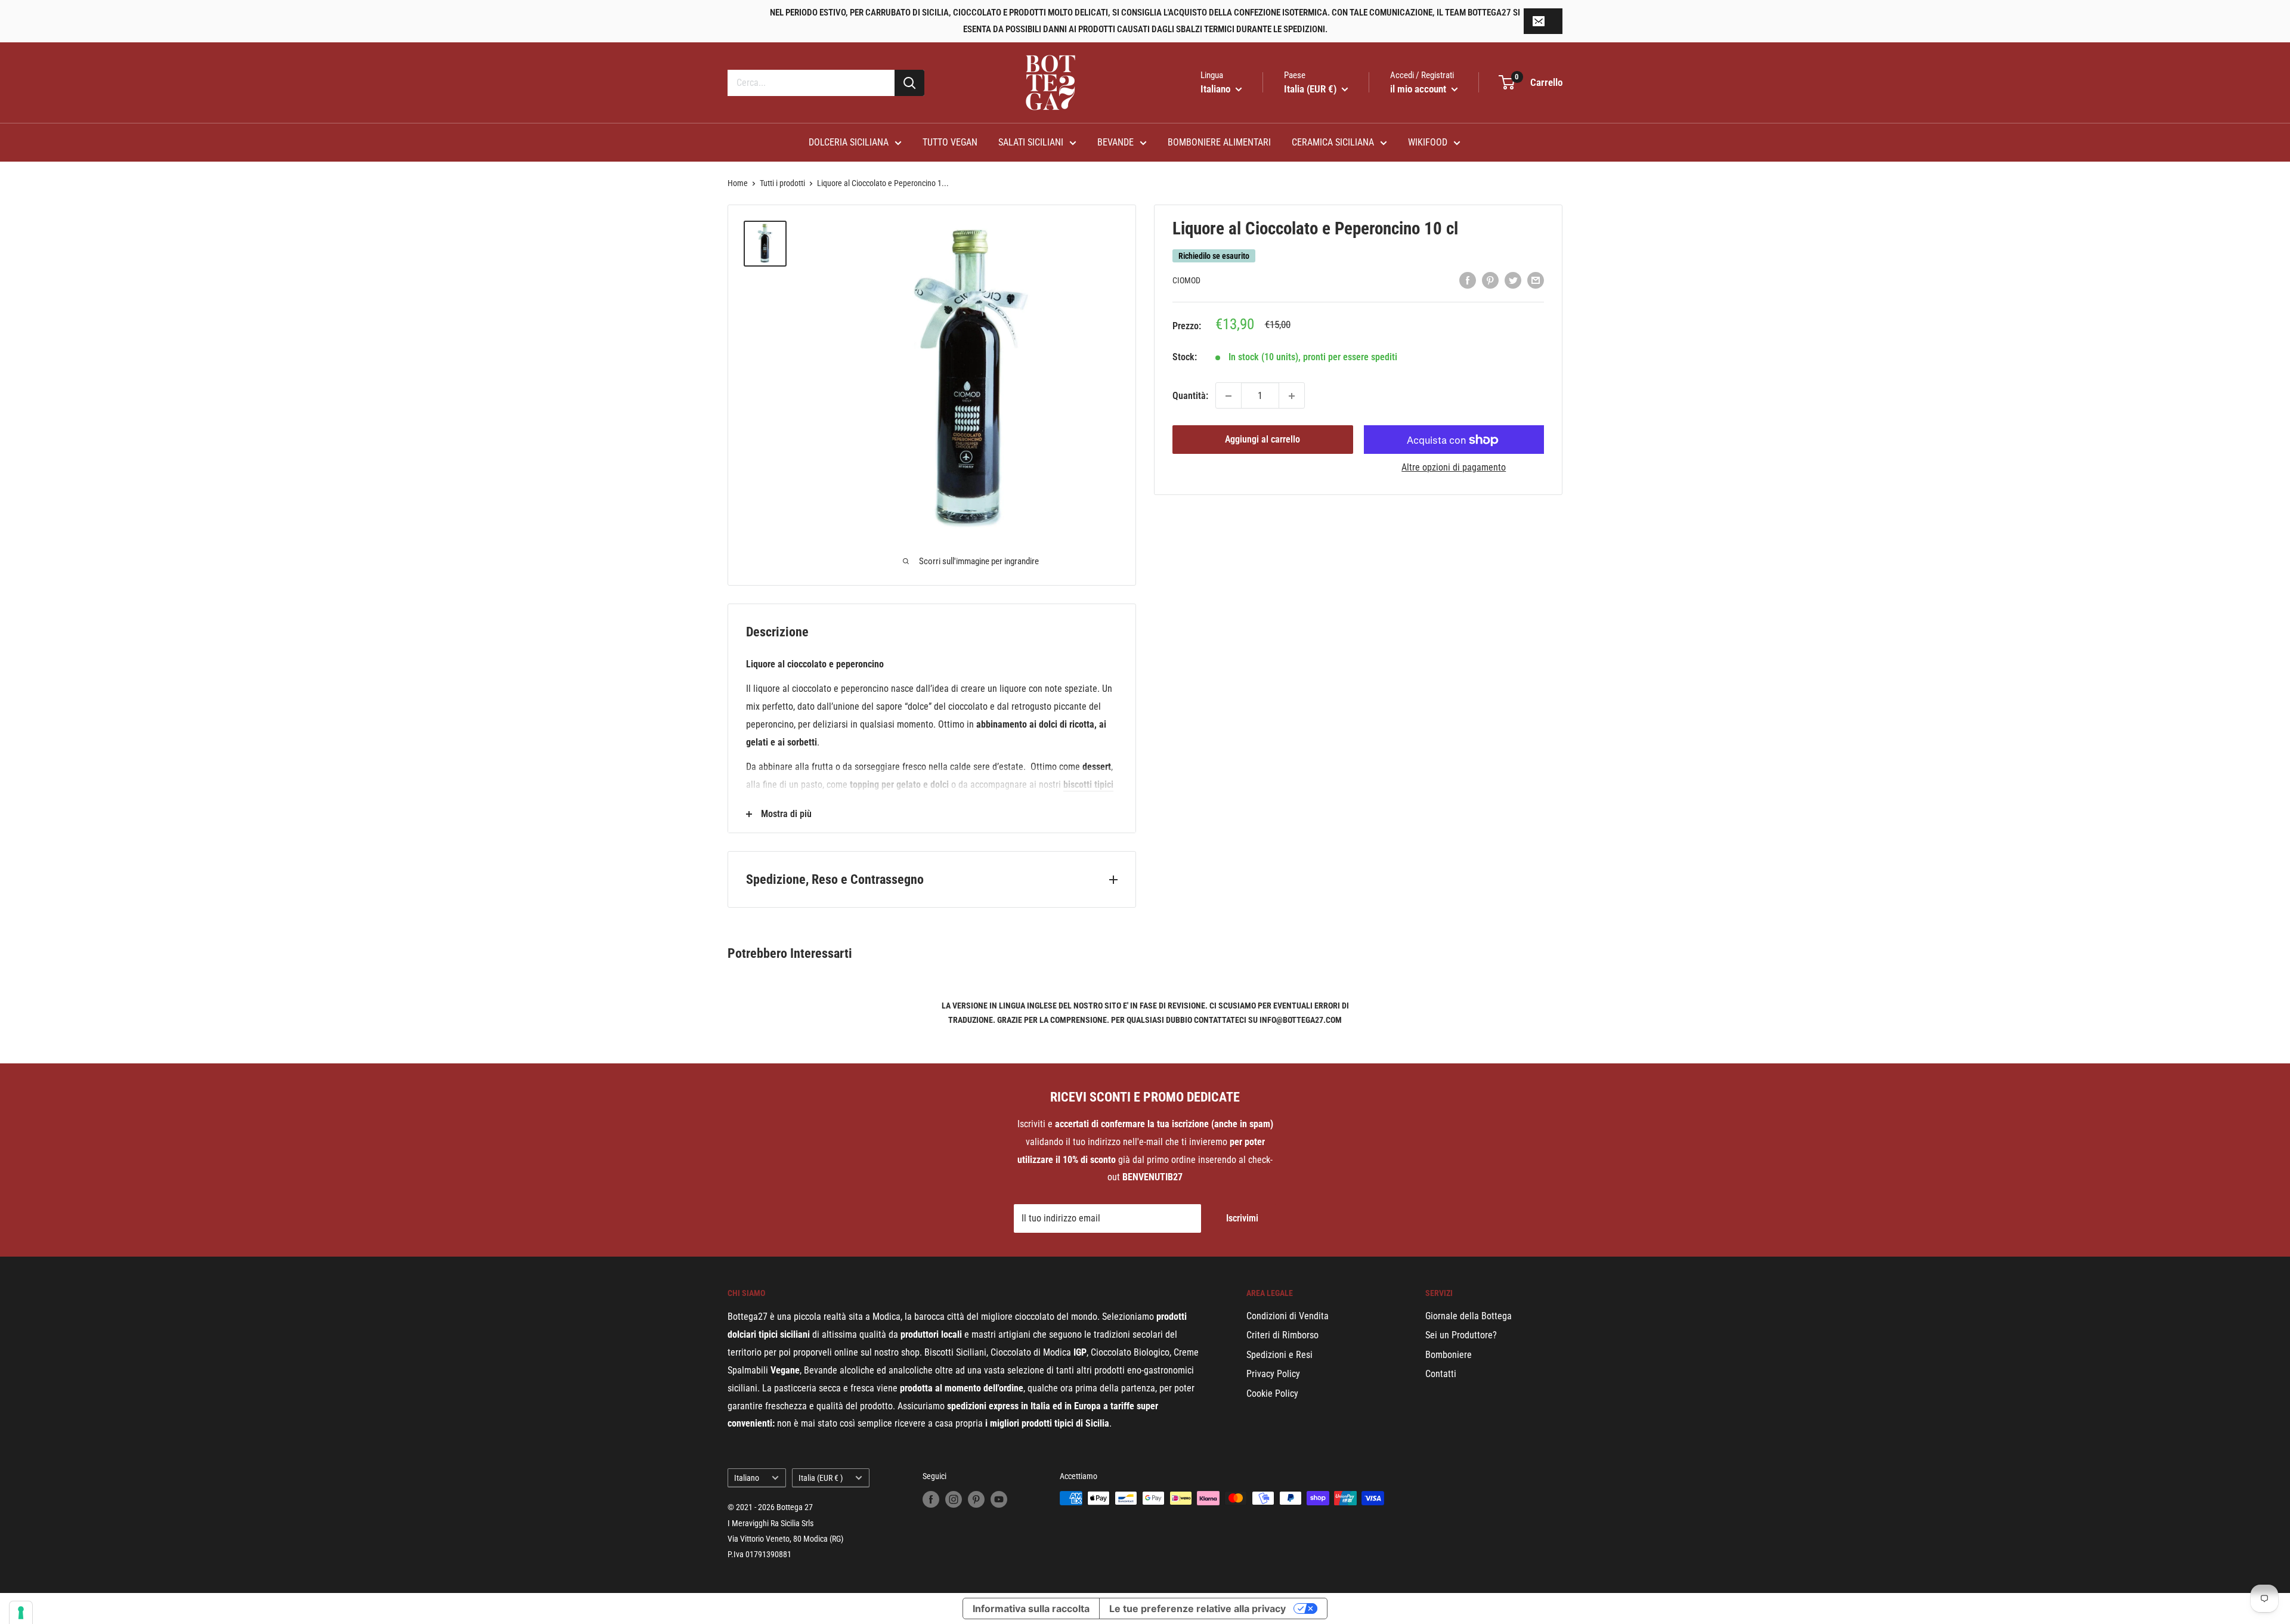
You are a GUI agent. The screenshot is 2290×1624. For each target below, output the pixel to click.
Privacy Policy (1273, 1374)
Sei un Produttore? (1461, 1335)
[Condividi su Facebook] (1468, 280)
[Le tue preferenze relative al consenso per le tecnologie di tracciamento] (21, 1613)
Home (738, 183)
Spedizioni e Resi (1279, 1355)
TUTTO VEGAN (950, 142)
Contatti (1441, 1374)
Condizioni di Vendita (1288, 1316)
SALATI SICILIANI (1031, 142)
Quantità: (1190, 396)
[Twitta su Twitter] (1513, 280)
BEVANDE (1115, 142)
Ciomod (1186, 281)
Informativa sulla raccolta (1031, 1608)
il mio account (1419, 89)
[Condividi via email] (1536, 280)
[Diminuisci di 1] (1228, 396)
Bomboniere (1449, 1355)
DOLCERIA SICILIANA (849, 142)
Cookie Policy (1272, 1393)
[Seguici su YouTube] (999, 1499)
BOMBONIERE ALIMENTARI (1219, 142)
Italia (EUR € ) (821, 1478)
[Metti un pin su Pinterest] (1490, 280)
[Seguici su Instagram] (954, 1499)
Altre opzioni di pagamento (1454, 468)
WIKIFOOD (1428, 142)
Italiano (747, 1478)
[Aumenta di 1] (1292, 396)
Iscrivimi (1242, 1218)
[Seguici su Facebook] (931, 1499)
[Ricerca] (909, 83)
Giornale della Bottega (1469, 1316)
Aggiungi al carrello (1262, 440)
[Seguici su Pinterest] (976, 1499)
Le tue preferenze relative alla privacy (1197, 1608)
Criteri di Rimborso (1282, 1335)
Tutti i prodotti (782, 183)
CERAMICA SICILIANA (1333, 142)
